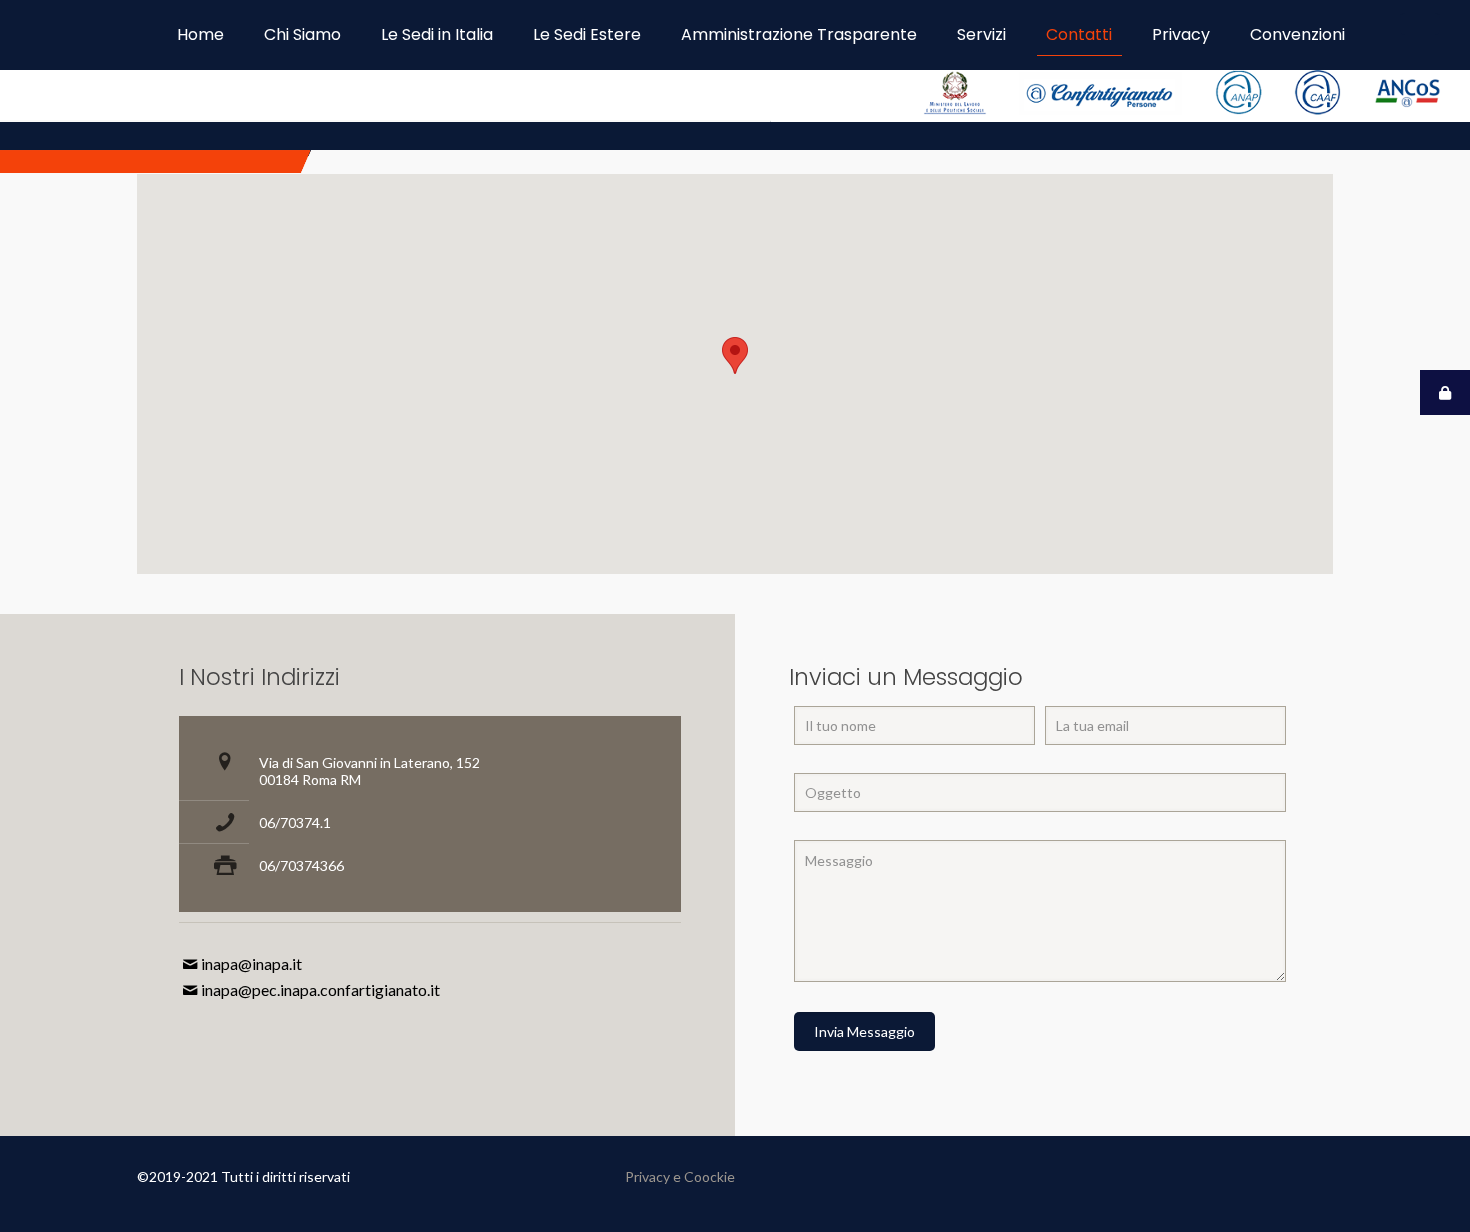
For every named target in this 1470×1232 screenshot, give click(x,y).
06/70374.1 (295, 822)
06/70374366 (301, 865)
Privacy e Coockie (680, 1176)
